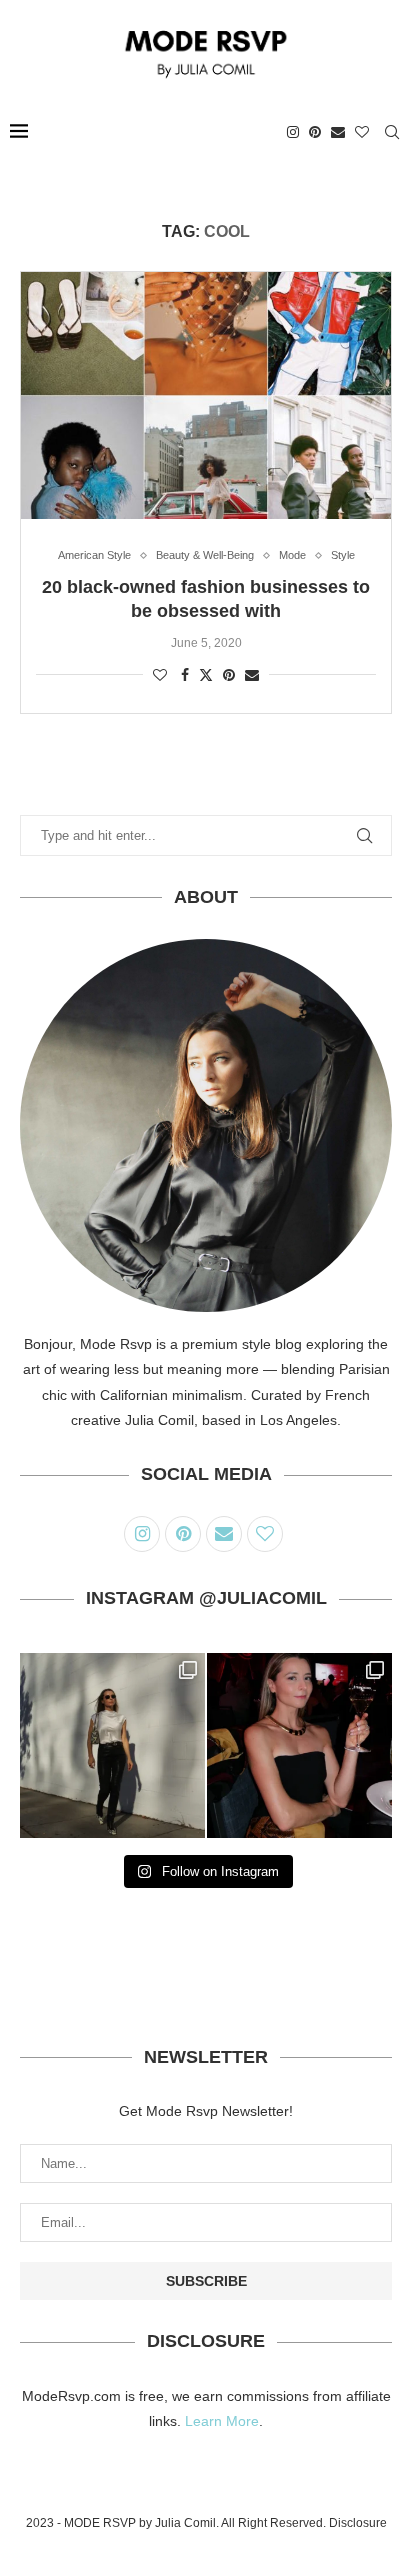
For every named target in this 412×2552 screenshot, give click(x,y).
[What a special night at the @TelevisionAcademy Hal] (299, 1745)
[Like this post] (160, 675)
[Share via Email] (252, 675)
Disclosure (358, 2523)
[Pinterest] (315, 132)
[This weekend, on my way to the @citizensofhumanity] (112, 1745)
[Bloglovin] (362, 132)
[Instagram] (293, 132)
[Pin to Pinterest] (229, 675)
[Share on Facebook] (185, 675)
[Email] (338, 132)
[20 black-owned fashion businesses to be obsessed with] (206, 395)
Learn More (222, 2421)
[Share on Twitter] (206, 674)
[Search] (392, 132)
